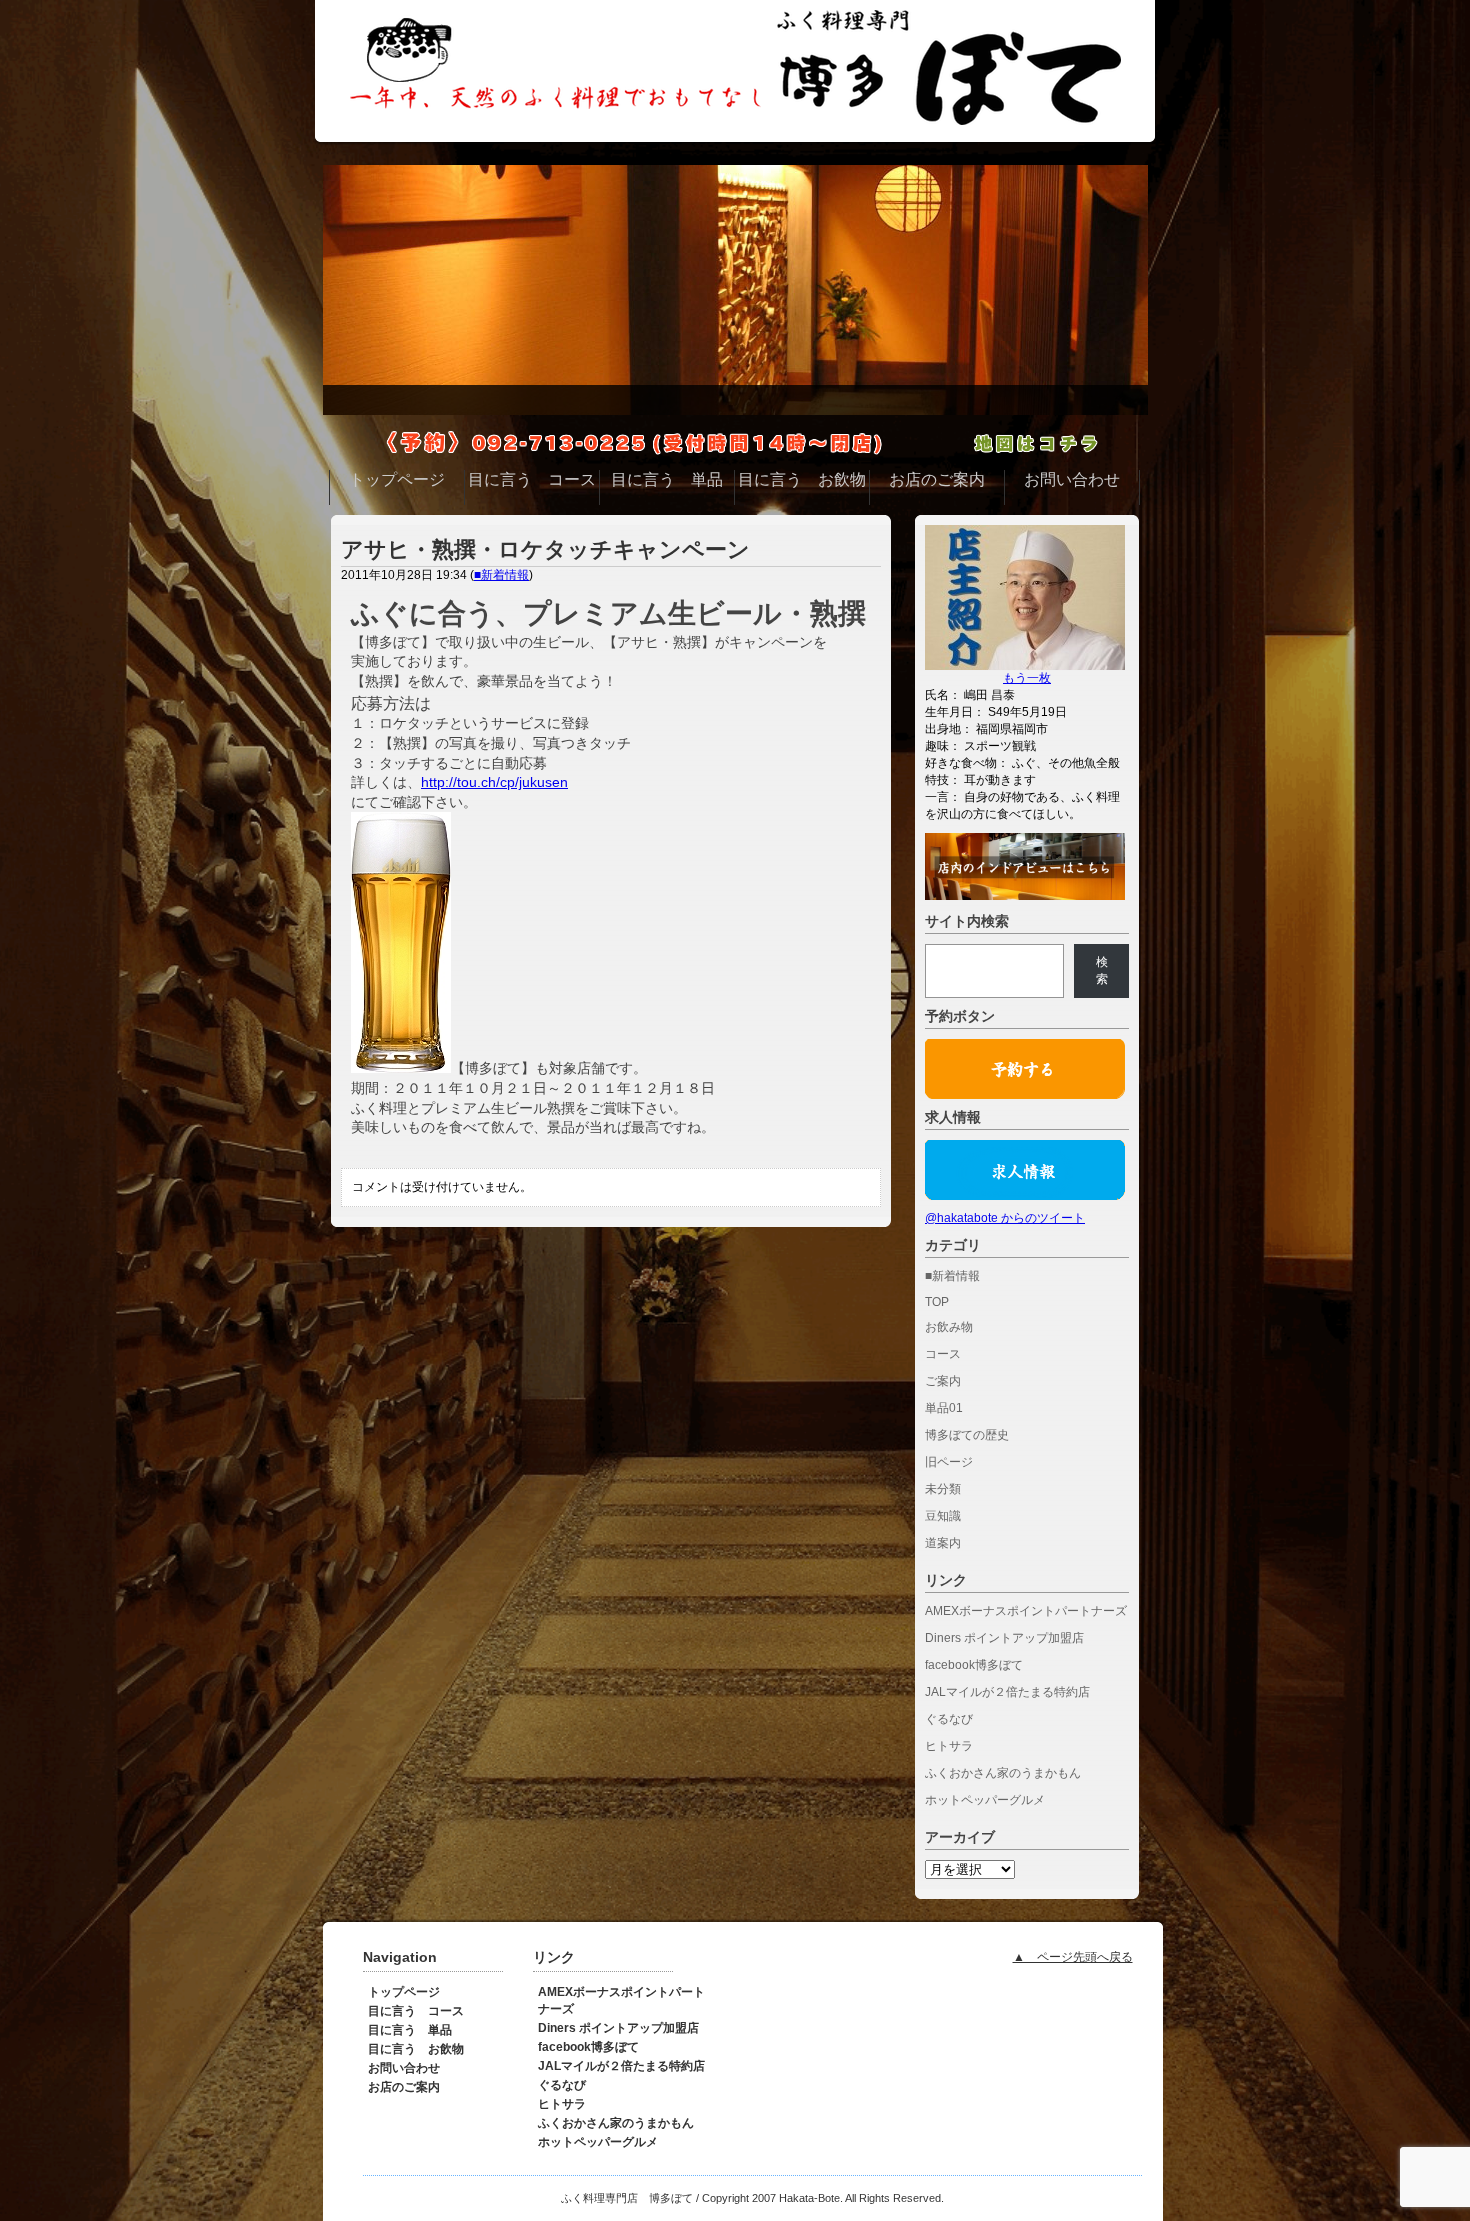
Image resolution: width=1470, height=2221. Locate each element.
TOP (937, 1302)
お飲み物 (949, 1327)
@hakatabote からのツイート (1005, 1218)
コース (943, 1354)
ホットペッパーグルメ (985, 1800)
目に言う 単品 (410, 2030)
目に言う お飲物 (416, 2049)
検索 (1102, 970)
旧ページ (949, 1462)
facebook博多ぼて (974, 1665)
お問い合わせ (404, 2068)
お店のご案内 (404, 2087)
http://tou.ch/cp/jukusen (494, 782)
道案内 (943, 1543)
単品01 (944, 1408)
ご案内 (943, 1381)
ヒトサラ (949, 1746)
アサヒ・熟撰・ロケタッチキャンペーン (545, 549)
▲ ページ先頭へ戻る (1073, 1957)
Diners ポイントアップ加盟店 (1004, 1638)
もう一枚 (1027, 678)
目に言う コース (416, 2011)
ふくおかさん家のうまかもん (1003, 1773)
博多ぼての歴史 (967, 1435)
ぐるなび (949, 1719)
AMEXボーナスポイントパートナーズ (1026, 1611)
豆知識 (943, 1516)
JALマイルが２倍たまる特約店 (1007, 1692)
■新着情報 (501, 575)
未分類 (943, 1489)
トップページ (404, 1992)
